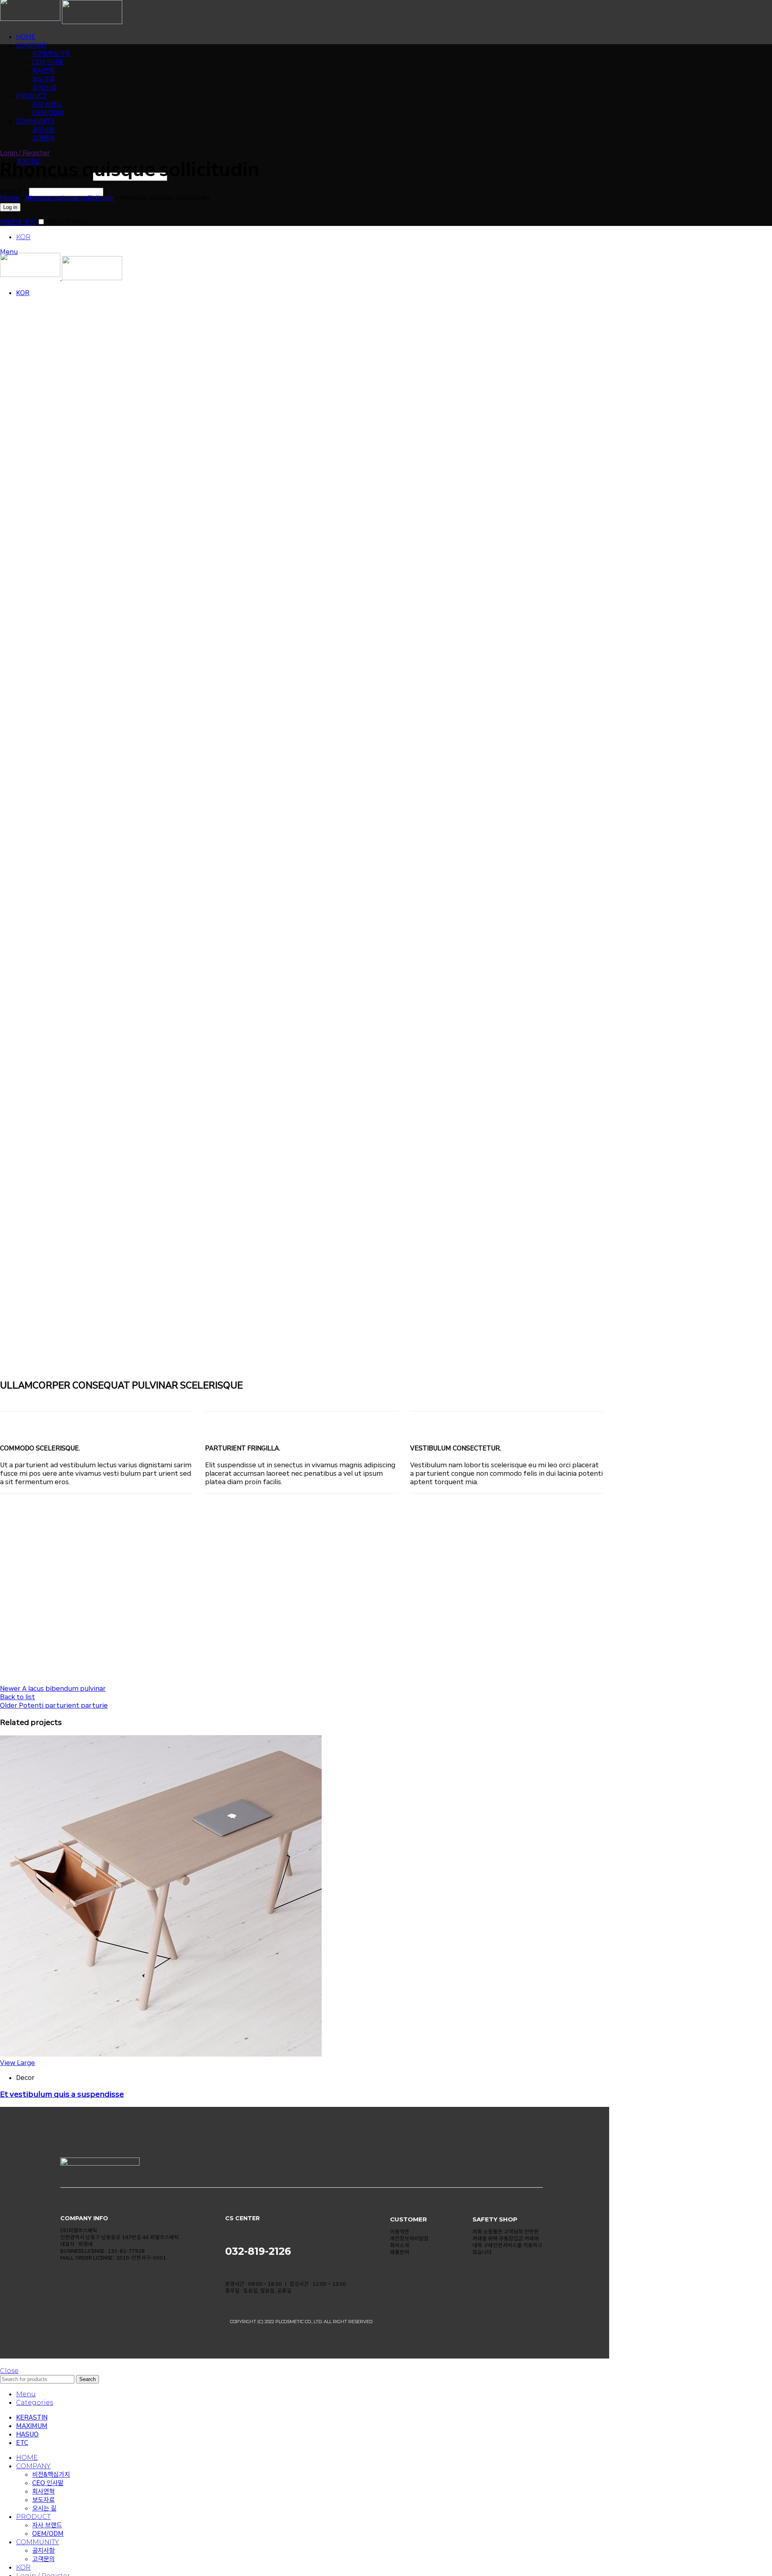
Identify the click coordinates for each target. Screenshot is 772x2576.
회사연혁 (43, 71)
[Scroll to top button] (2, 2363)
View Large (17, 2063)
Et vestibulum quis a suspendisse (62, 2094)
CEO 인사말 (48, 62)
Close (9, 2371)
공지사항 (43, 2550)
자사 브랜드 (47, 104)
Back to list (17, 1697)
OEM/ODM (48, 113)
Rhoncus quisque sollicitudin (70, 198)
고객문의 (43, 2559)
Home (10, 198)
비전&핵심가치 (51, 54)
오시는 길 (44, 87)
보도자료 (43, 79)
